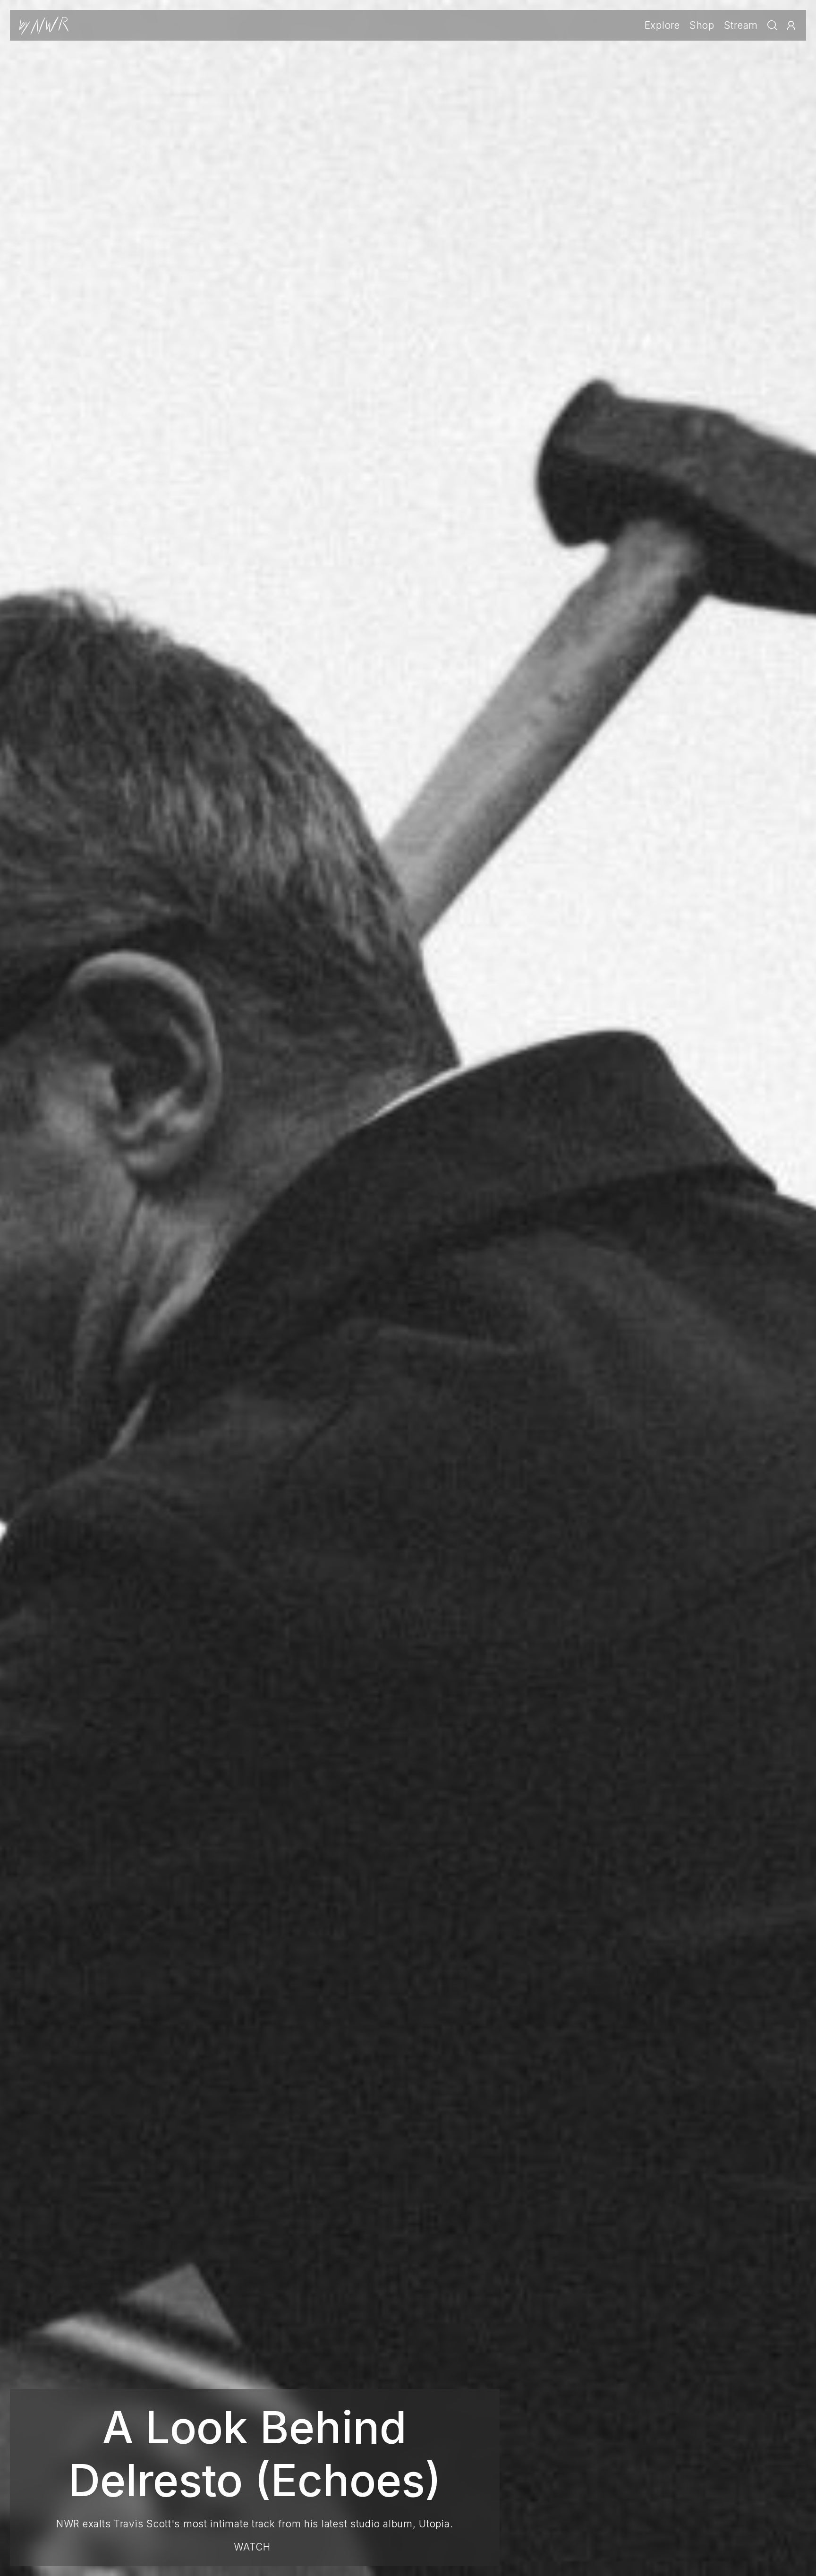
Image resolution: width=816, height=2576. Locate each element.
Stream (741, 25)
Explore (662, 25)
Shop (702, 25)
